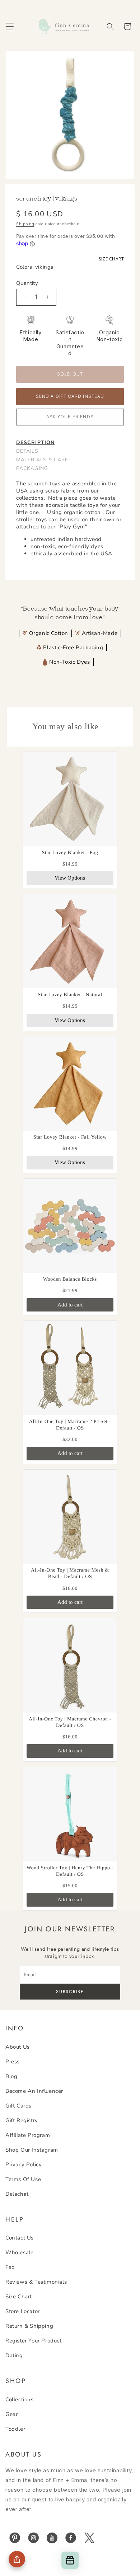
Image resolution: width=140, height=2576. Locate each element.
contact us (20, 2238)
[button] (10, 27)
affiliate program (28, 2135)
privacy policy (24, 2165)
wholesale (19, 2252)
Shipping (25, 224)
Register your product (34, 2341)
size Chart (19, 2297)
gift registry (22, 2120)
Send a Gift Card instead (70, 396)
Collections (20, 2400)
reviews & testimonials (36, 2282)
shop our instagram (32, 2150)
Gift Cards (18, 2106)
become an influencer (34, 2091)
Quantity (27, 283)
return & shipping (29, 2326)
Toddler (15, 2429)
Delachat (17, 2194)
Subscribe (70, 1992)
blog (11, 2076)
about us (18, 2047)
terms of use (23, 2179)
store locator (23, 2311)
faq (10, 2267)
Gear (11, 2414)
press (13, 2062)
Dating (14, 2355)
